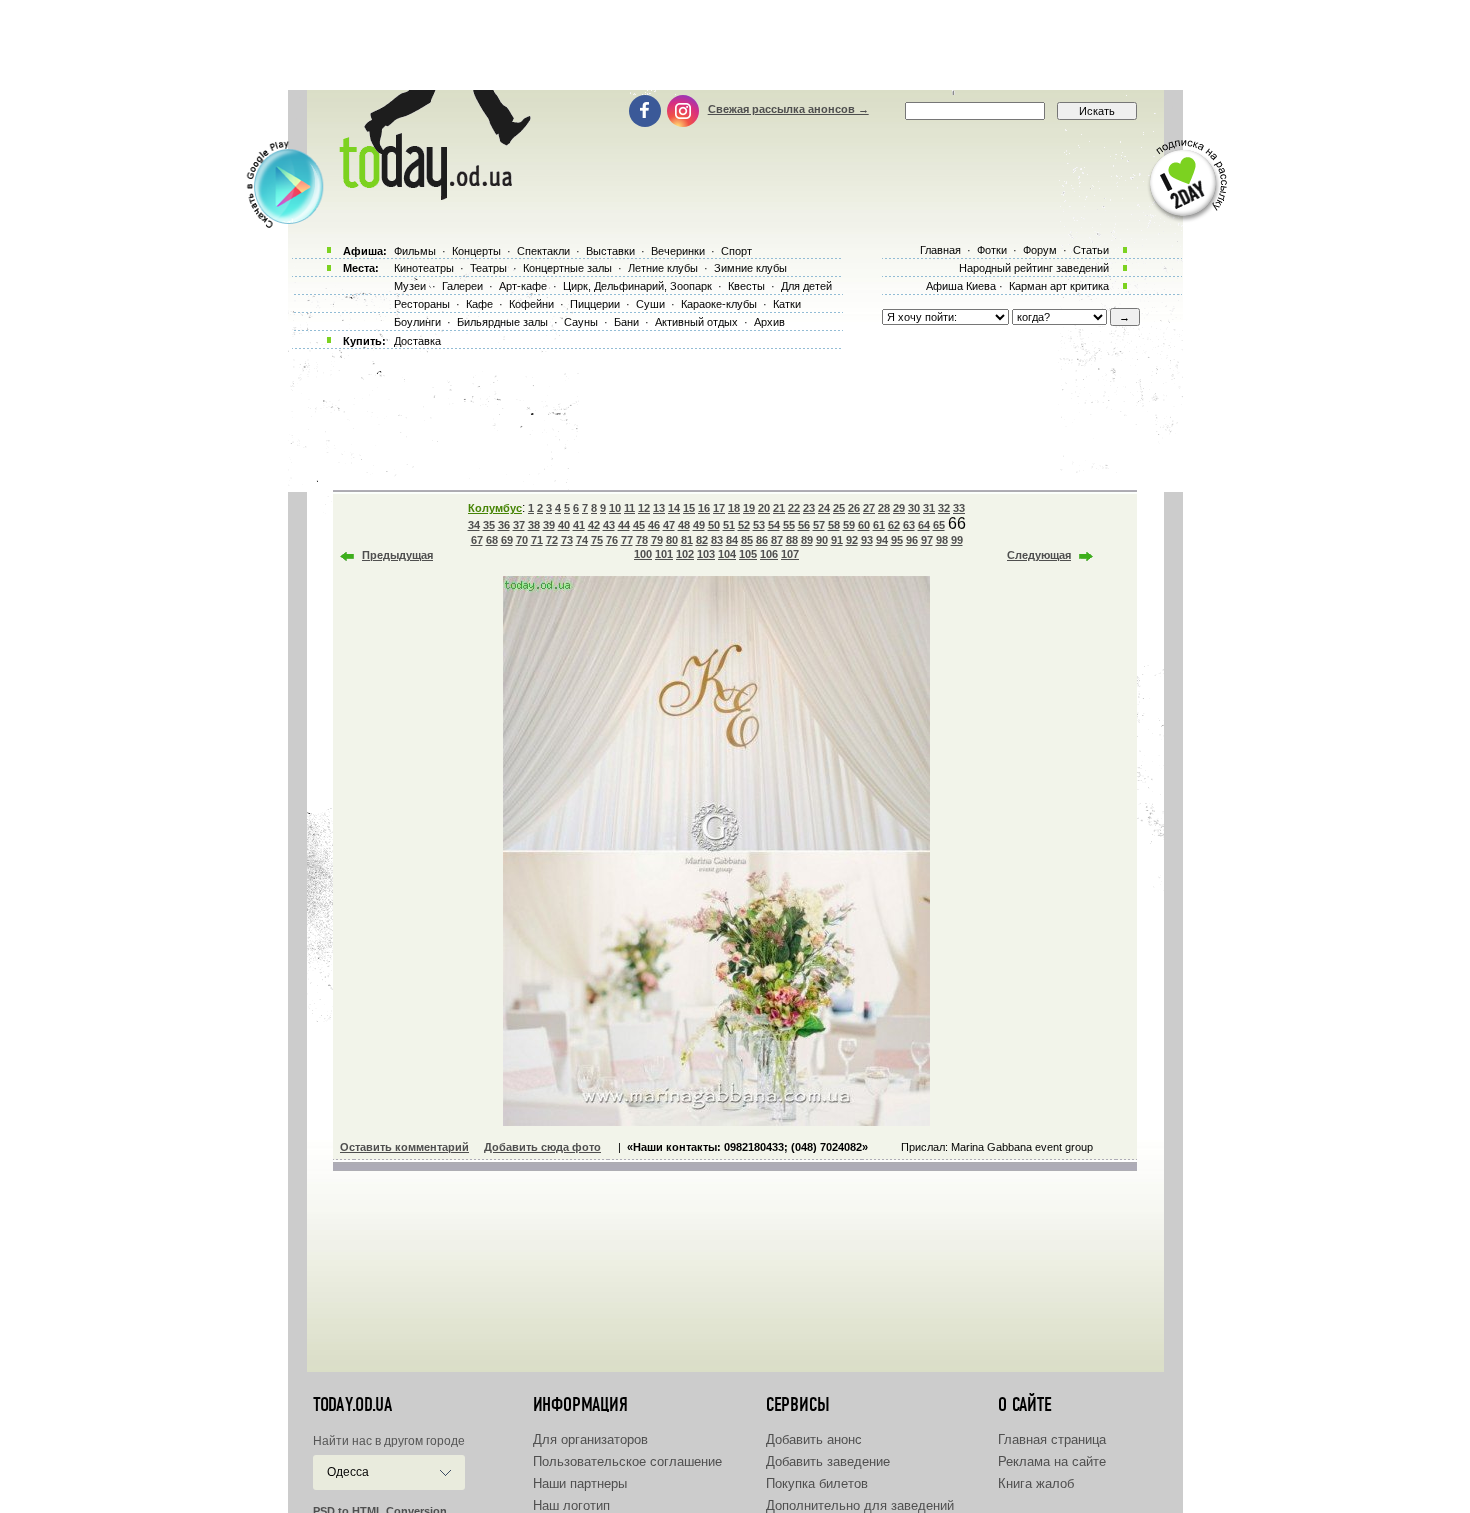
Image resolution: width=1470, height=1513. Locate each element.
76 (612, 540)
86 (762, 540)
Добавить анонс (814, 1439)
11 (629, 508)
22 (794, 508)
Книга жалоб (1036, 1483)
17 (719, 508)
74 (582, 540)
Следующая (1039, 555)
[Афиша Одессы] (431, 195)
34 (474, 525)
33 (959, 508)
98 (942, 540)
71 (537, 540)
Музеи (410, 286)
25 (839, 508)
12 (644, 508)
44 (624, 525)
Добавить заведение (828, 1461)
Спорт (736, 251)
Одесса (348, 1472)
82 (702, 540)
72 (552, 540)
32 (944, 508)
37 (519, 525)
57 (819, 525)
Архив (769, 322)
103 (706, 554)
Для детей (806, 286)
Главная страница (1052, 1439)
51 (729, 525)
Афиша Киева (961, 286)
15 (689, 508)
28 (884, 508)
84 (732, 540)
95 (897, 540)
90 (822, 540)
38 (534, 525)
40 (564, 525)
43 (609, 525)
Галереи (462, 286)
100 (643, 554)
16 (704, 508)
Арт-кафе (523, 286)
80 (672, 540)
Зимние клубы (750, 268)
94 (882, 540)
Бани (626, 322)
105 (748, 554)
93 (867, 540)
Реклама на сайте (1052, 1461)
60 (864, 525)
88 (792, 540)
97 (927, 540)
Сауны (581, 322)
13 (659, 508)
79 (657, 540)
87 (777, 540)
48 (684, 525)
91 (837, 540)
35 (489, 525)
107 (790, 554)
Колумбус (495, 508)
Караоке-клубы (719, 304)
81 (687, 540)
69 (507, 540)
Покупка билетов (817, 1483)
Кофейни (531, 304)
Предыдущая (397, 555)
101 (664, 554)
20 (764, 508)
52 (744, 525)
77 (627, 540)
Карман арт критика (1059, 286)
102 (685, 554)
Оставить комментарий (404, 1147)
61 (879, 525)
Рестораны (422, 304)
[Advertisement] (735, 45)
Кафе (479, 304)
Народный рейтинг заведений (1034, 268)
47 (669, 525)
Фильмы (415, 251)
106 (769, 554)
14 (674, 508)
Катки (787, 304)
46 (654, 525)
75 (597, 540)
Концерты (476, 251)
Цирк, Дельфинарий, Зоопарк (637, 286)
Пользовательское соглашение (627, 1461)
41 (579, 525)
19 (749, 508)
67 (477, 540)
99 (957, 540)
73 (567, 540)
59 (849, 525)
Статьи (1091, 250)
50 (714, 525)
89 (807, 540)
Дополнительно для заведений (860, 1505)
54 (774, 525)
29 (899, 508)
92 (852, 540)
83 (717, 540)
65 (939, 525)
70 (522, 540)
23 (809, 508)
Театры (488, 268)
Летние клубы (663, 268)
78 (642, 540)
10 (615, 508)
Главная (940, 250)
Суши (650, 304)
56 (804, 525)
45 (639, 525)
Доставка (417, 341)
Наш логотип (571, 1505)
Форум (1040, 250)
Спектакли (543, 251)
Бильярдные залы (502, 322)
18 (734, 508)
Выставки (610, 251)
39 (549, 525)
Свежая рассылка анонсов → (788, 109)
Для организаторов (590, 1439)
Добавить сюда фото (542, 1147)
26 (854, 508)
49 (699, 525)
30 (914, 508)
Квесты (746, 286)
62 (894, 525)
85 (747, 540)
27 (869, 508)
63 (909, 525)
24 (824, 508)
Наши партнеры (580, 1483)
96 (912, 540)
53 (759, 525)
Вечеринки (678, 251)
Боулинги (417, 322)
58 (834, 525)
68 (492, 540)
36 (504, 525)
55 (789, 525)
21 (779, 508)
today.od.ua (352, 1405)
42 (594, 525)
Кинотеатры (424, 268)
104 (727, 554)
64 (924, 525)
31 (929, 508)
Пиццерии (595, 304)
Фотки (992, 250)
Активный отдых (696, 322)
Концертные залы (567, 268)
